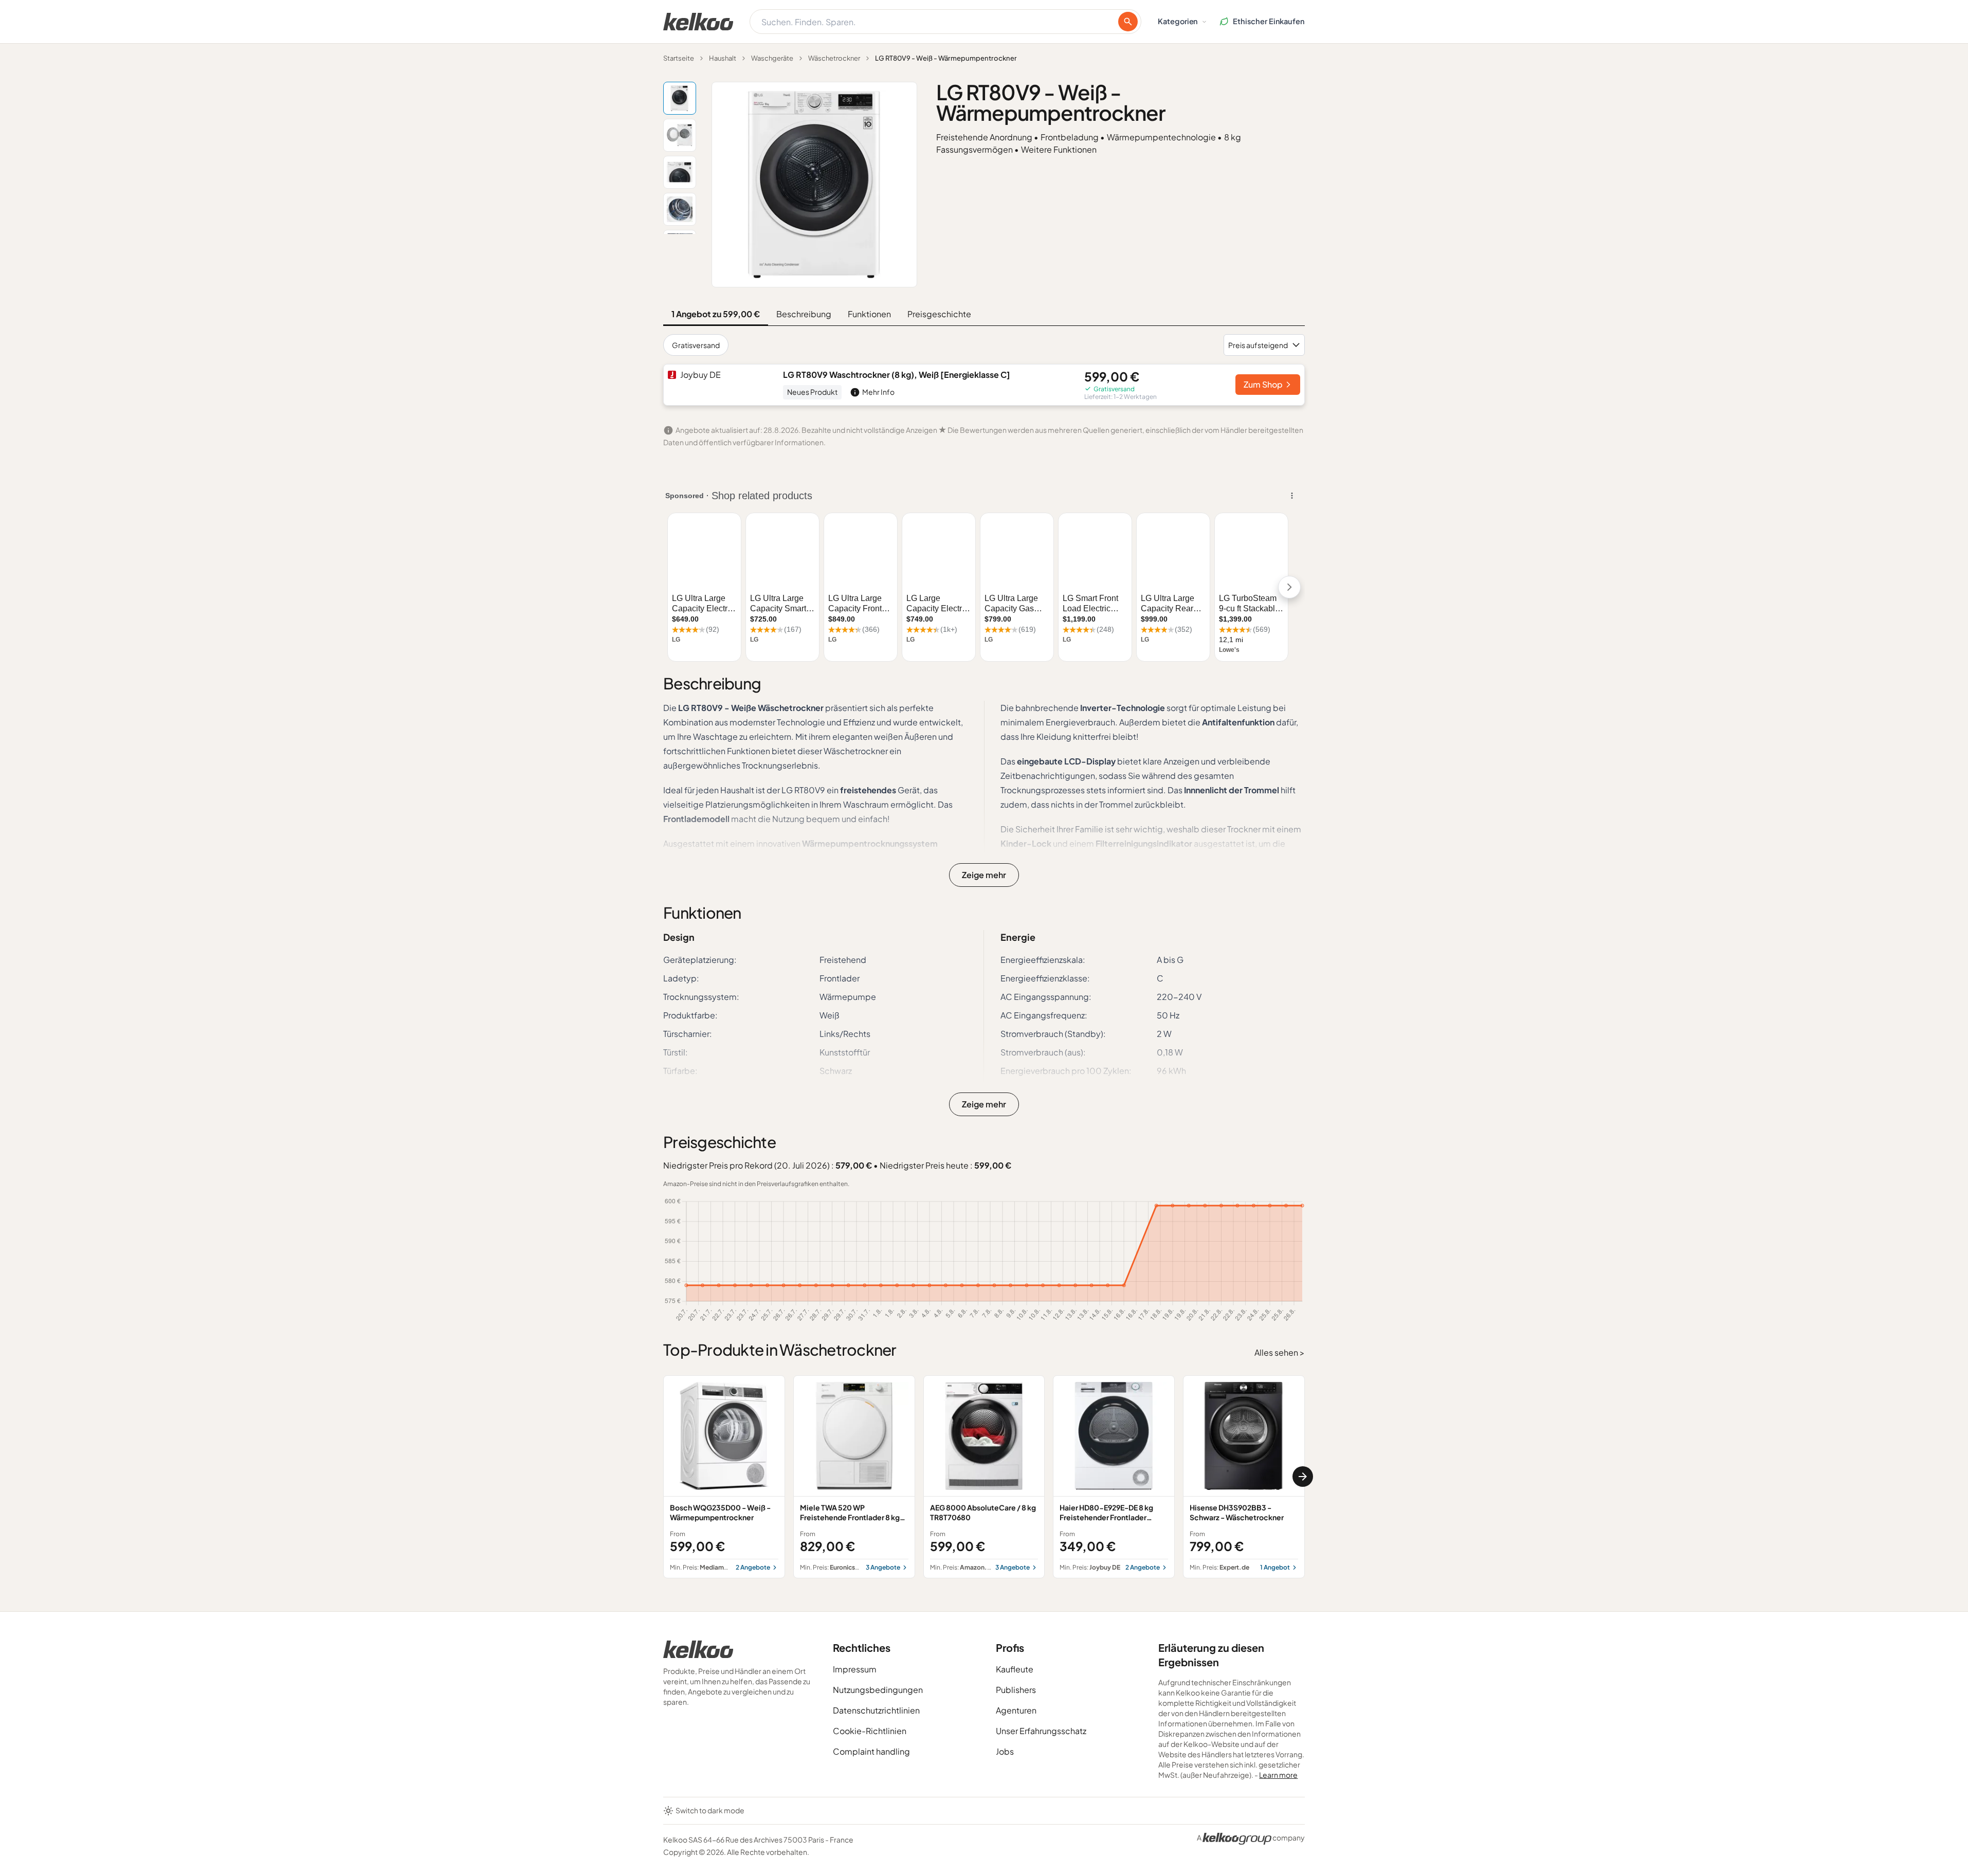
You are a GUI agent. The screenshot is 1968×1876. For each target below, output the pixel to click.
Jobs (1005, 1751)
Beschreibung (804, 314)
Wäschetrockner (834, 58)
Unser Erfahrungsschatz (1041, 1731)
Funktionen (869, 314)
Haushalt (723, 58)
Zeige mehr (984, 875)
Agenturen (1016, 1710)
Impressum (855, 1669)
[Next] (1303, 1477)
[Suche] (1128, 22)
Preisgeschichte (939, 314)
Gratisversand (696, 345)
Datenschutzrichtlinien (876, 1710)
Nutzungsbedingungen (878, 1690)
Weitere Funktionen (1059, 149)
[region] (984, 1477)
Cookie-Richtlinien (870, 1731)
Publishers (1016, 1690)
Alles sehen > (1280, 1352)
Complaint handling (871, 1751)
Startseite (679, 58)
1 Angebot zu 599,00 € (716, 314)
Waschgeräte (772, 58)
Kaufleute (1015, 1669)
